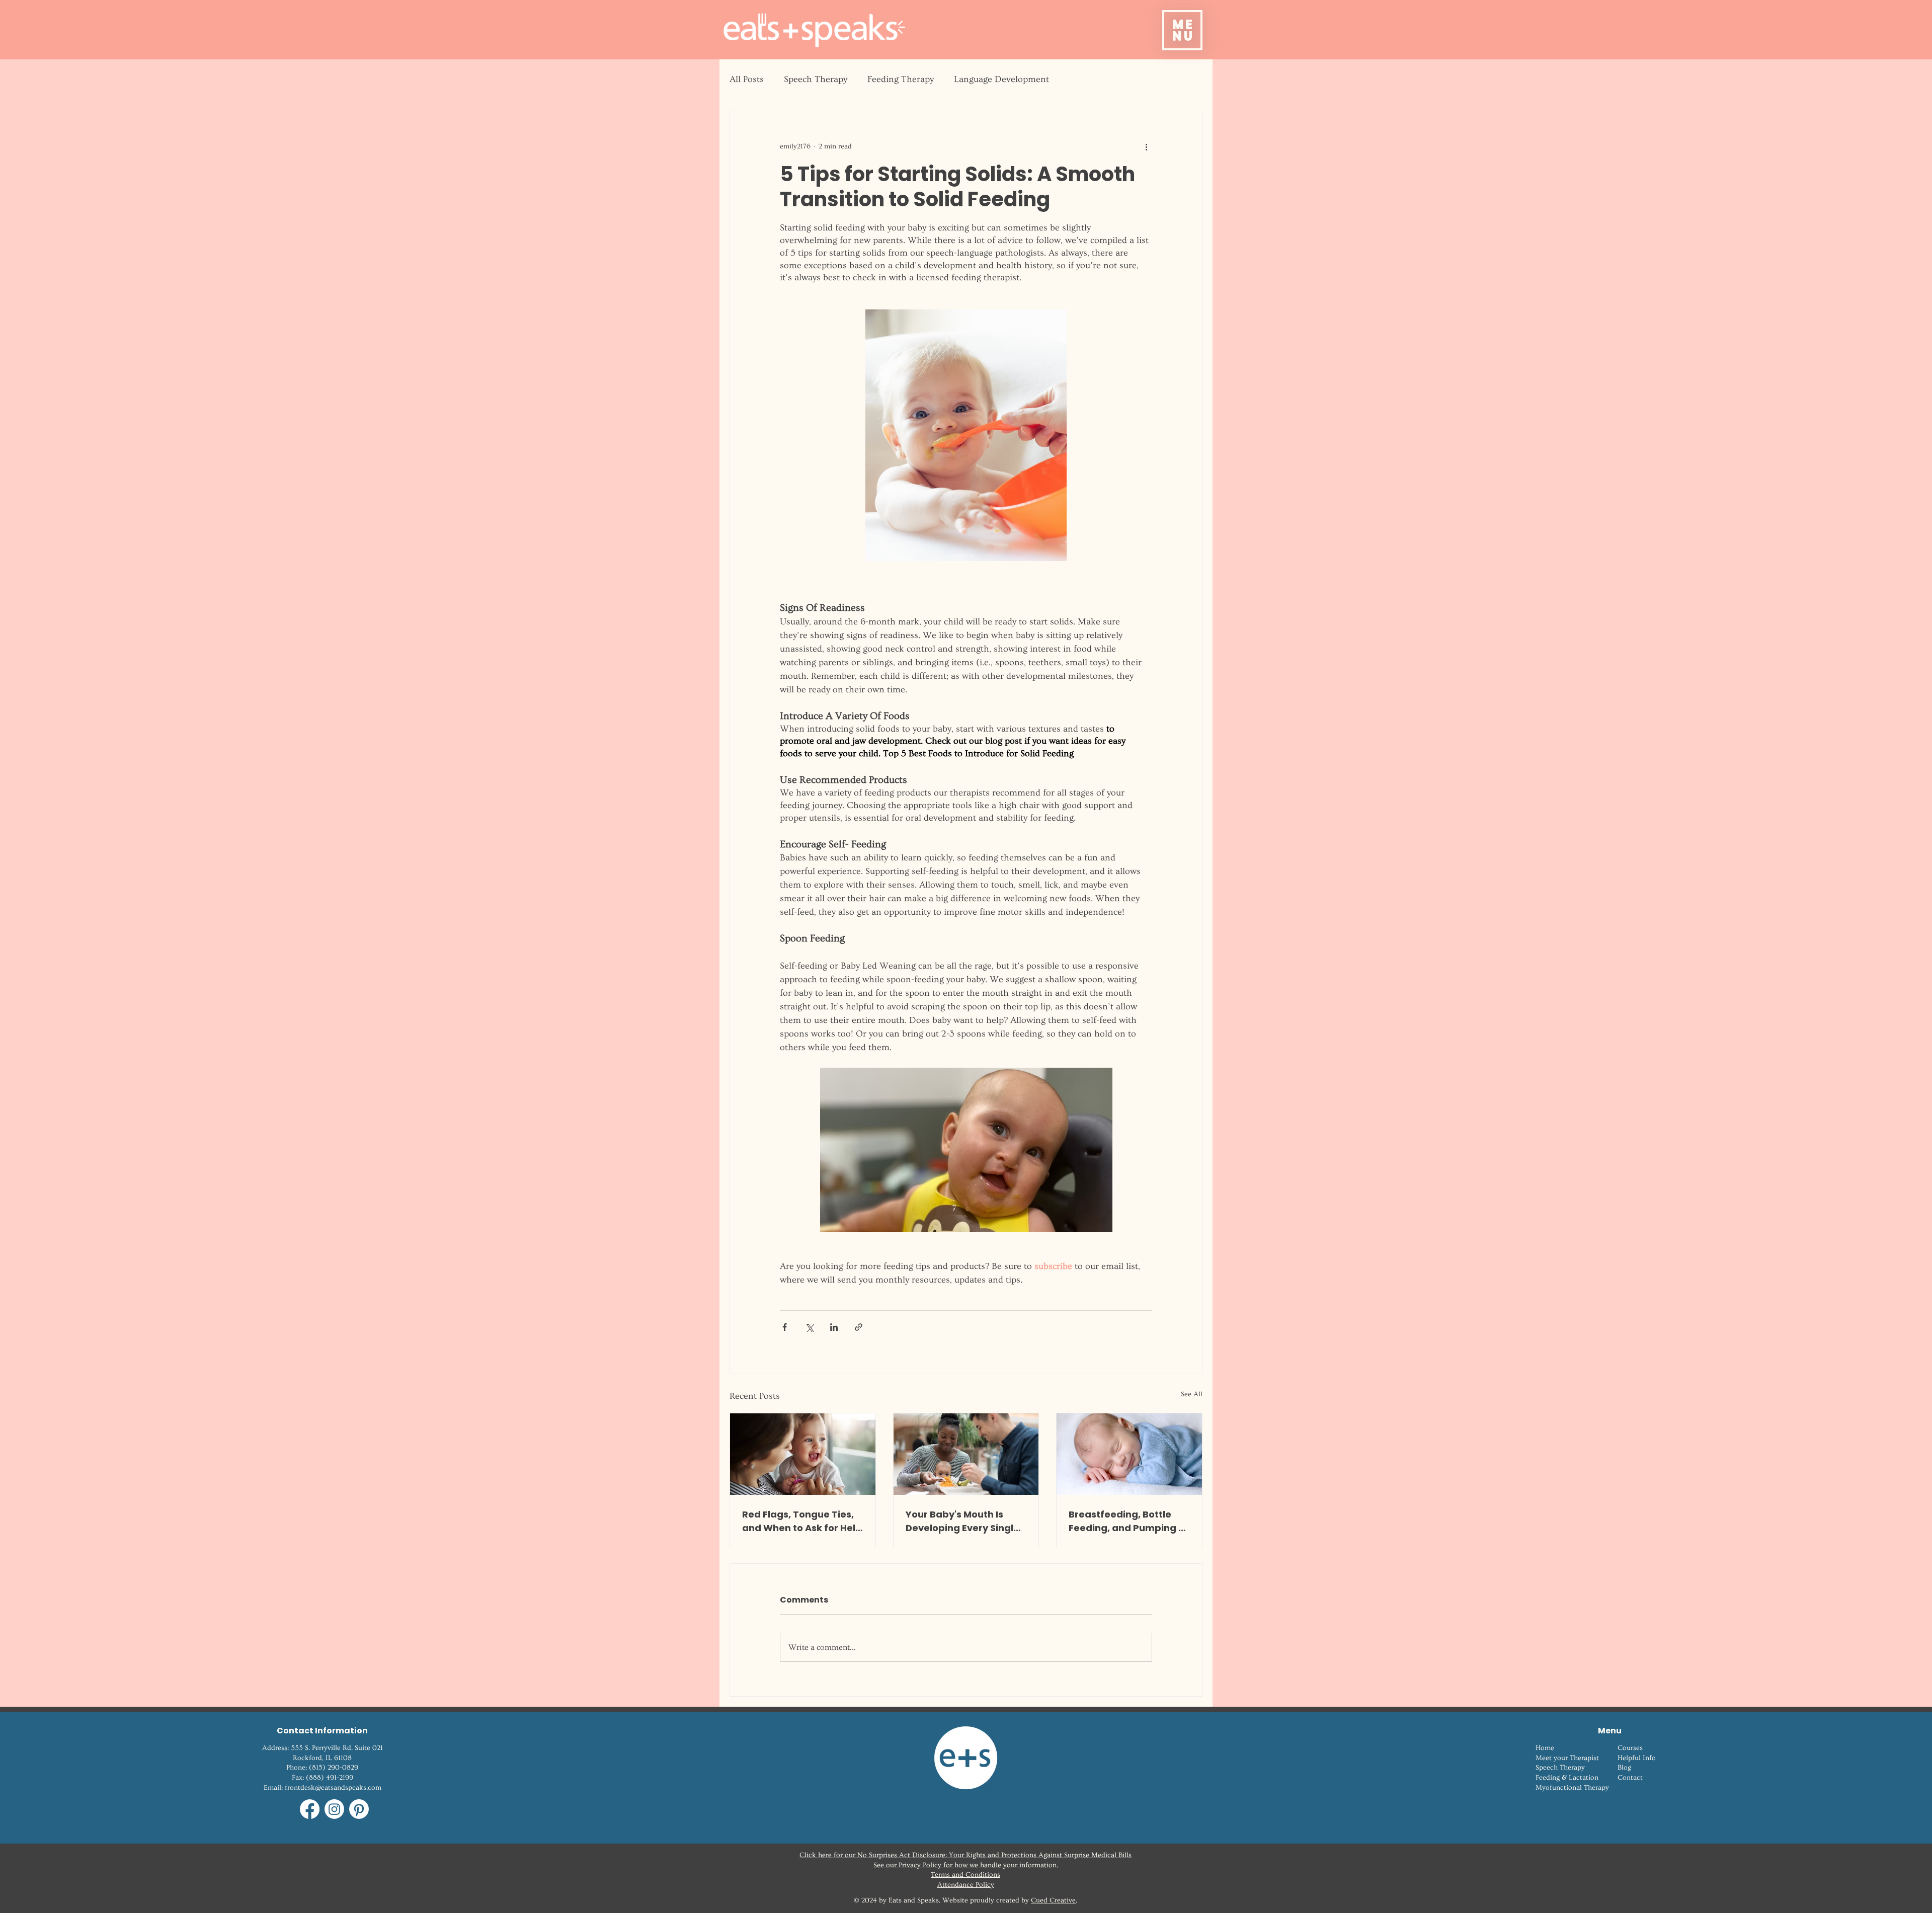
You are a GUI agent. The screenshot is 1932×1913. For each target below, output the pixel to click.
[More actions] (1146, 146)
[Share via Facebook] (785, 1327)
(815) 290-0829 (334, 1768)
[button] (1182, 30)
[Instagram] (334, 1809)
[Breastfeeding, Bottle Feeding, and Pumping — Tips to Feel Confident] (1129, 1454)
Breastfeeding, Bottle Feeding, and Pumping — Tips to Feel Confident (1128, 1521)
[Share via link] (859, 1327)
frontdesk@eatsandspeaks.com (333, 1788)
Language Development (1001, 79)
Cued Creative (1053, 1900)
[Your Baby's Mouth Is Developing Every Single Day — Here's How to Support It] (966, 1454)
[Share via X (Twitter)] (809, 1327)
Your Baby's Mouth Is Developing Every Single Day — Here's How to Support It (962, 1521)
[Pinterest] (359, 1809)
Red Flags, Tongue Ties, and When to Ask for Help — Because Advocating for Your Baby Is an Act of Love (802, 1521)
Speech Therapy (816, 79)
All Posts (747, 79)
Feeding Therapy (901, 79)
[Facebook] (310, 1809)
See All (1192, 1394)
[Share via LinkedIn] (834, 1327)
